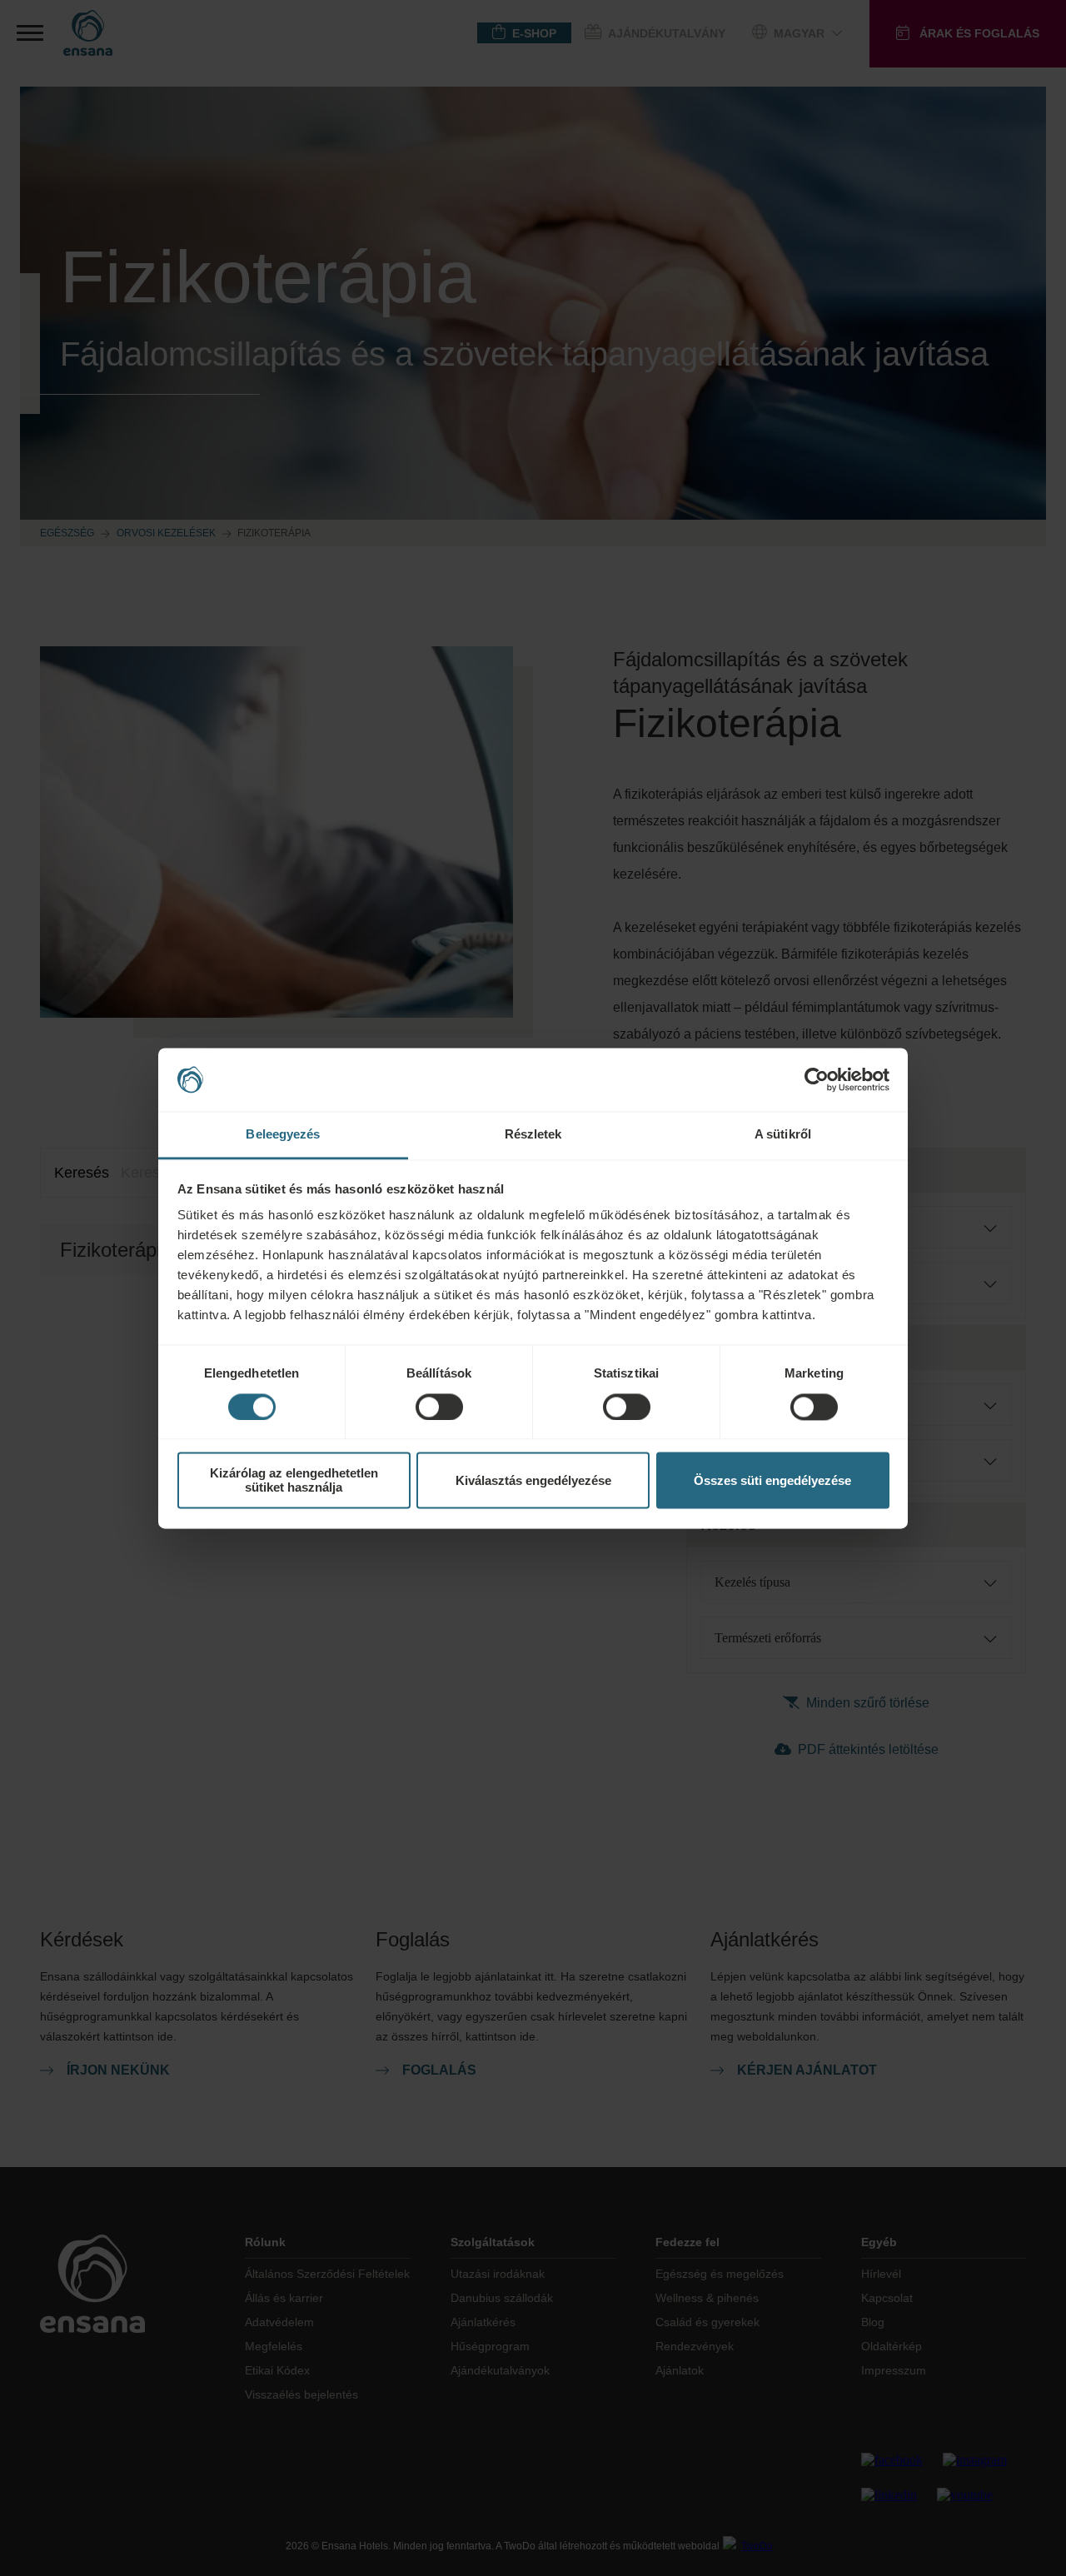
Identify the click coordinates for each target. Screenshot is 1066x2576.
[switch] (439, 1407)
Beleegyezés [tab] (283, 1135)
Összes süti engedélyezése (772, 1480)
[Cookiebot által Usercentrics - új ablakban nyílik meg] (817, 1079)
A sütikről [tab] (783, 1135)
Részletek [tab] (533, 1135)
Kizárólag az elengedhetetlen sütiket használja (294, 1481)
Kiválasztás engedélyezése (533, 1480)
